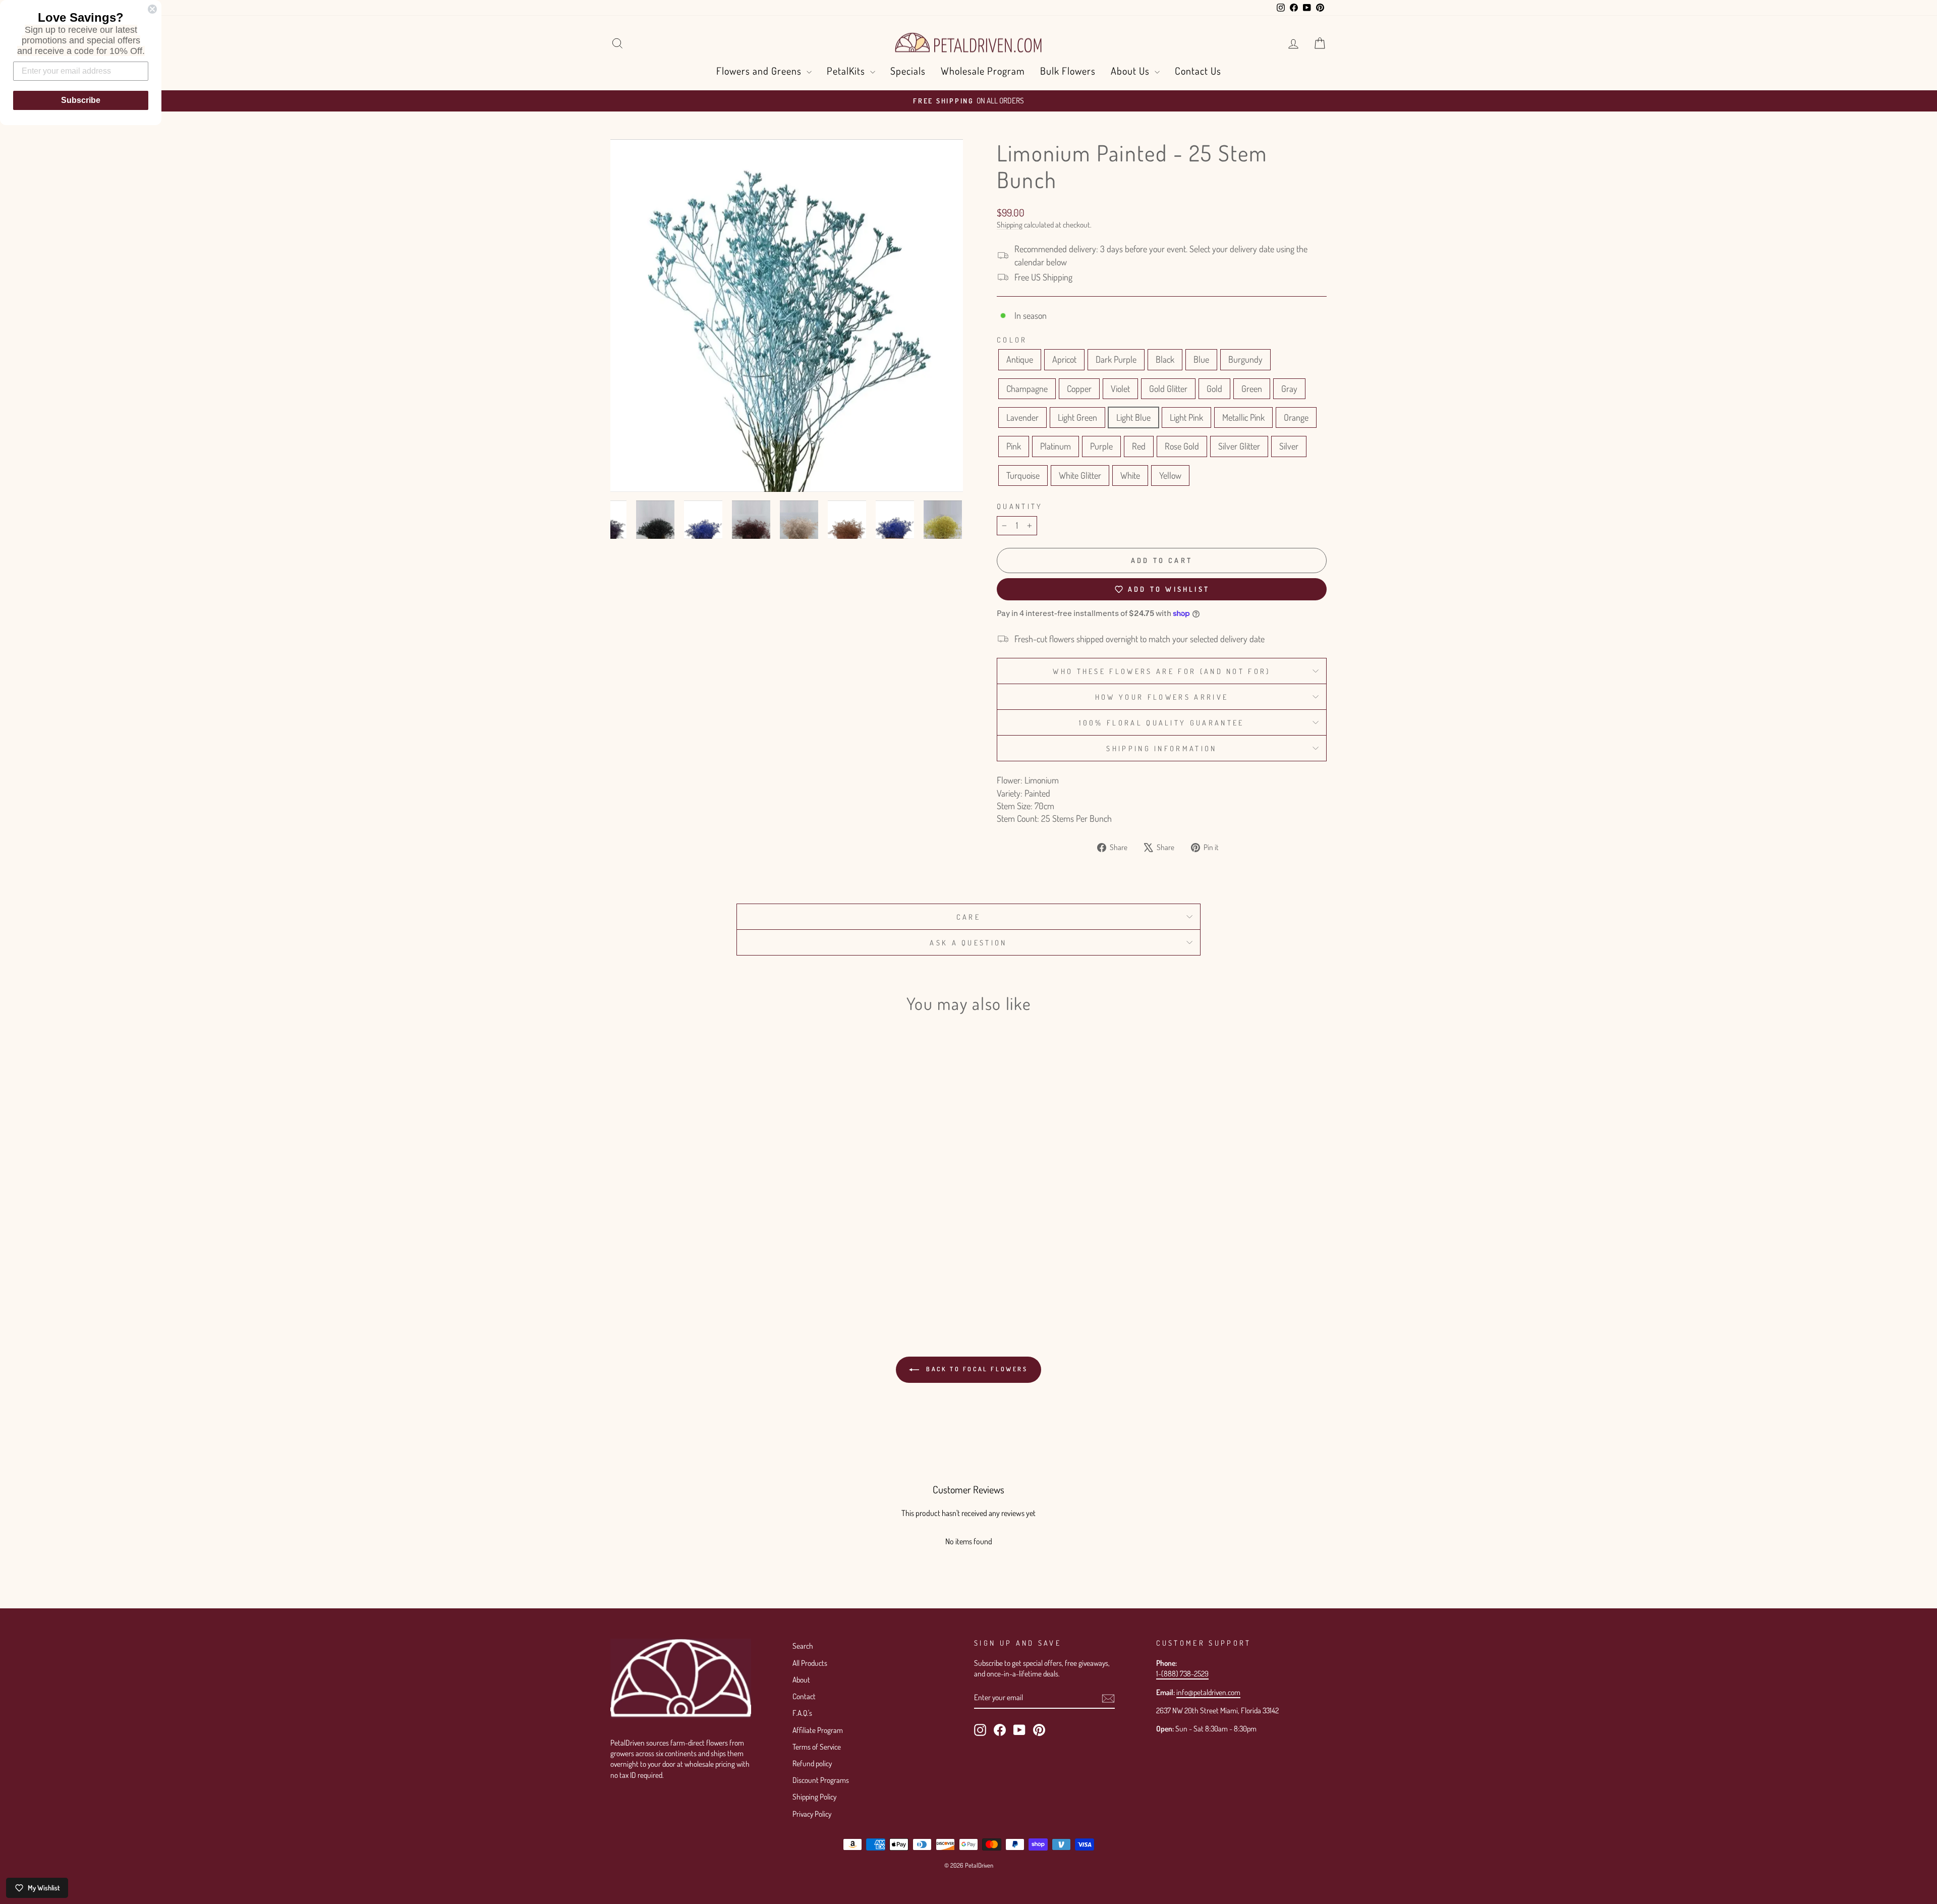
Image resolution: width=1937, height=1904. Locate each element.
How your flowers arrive (1162, 697)
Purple (1101, 446)
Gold (1214, 388)
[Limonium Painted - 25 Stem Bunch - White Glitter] (702, 1272)
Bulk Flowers (1068, 71)
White (1130, 475)
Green (1252, 388)
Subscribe (81, 100)
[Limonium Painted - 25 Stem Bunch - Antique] (621, 1248)
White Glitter (1080, 475)
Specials (908, 71)
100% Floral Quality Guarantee (1161, 722)
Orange (1296, 417)
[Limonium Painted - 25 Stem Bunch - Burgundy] (689, 1248)
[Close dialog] (152, 9)
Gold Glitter (1168, 388)
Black (1165, 359)
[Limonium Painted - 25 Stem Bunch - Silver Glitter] (662, 1272)
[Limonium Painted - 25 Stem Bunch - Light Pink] (675, 1260)
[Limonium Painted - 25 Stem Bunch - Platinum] (730, 1260)
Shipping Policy (814, 1797)
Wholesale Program (983, 71)
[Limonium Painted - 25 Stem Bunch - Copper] (716, 1248)
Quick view (696, 1198)
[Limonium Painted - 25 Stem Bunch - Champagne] (702, 1248)
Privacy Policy (812, 1814)
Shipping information (1161, 748)
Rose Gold (1182, 446)
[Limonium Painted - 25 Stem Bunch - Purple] (743, 1260)
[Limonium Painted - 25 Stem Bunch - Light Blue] (662, 1260)
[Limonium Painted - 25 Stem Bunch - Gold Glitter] (743, 1248)
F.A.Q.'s (802, 1713)
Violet (1120, 388)
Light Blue (1133, 417)
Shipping (1010, 225)
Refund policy (812, 1763)
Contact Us (1198, 71)
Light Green (1077, 417)
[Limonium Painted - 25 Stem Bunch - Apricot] (634, 1248)
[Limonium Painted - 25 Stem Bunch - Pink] (716, 1260)
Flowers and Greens (760, 71)
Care (968, 917)
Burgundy (1245, 359)
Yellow (1170, 475)
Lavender (1022, 417)
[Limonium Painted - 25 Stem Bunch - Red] (757, 1260)
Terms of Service (817, 1747)
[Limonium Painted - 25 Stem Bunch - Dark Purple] (648, 1248)
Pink (1014, 446)
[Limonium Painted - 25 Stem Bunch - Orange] (702, 1260)
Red (1139, 446)
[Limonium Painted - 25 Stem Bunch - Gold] (757, 1248)
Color (1012, 340)
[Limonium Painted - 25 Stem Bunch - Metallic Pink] (689, 1260)
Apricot (1064, 359)
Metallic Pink (1243, 417)
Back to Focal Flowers (975, 1369)
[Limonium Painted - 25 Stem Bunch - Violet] (730, 1248)
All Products (810, 1663)
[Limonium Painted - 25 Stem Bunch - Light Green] (648, 1260)
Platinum (1056, 446)
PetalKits (847, 71)
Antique (1020, 359)
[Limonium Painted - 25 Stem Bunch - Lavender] (634, 1260)
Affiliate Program (818, 1730)
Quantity (1020, 506)
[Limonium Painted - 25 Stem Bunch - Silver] (675, 1272)
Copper (1079, 388)
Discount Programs (821, 1780)
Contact (804, 1696)
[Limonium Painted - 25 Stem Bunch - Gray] (621, 1260)
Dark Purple (1116, 359)
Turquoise (1023, 475)
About (801, 1679)
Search (803, 1646)
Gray (1289, 388)
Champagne (1027, 388)
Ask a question (968, 942)
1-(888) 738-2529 (1182, 1673)
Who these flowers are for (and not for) (1161, 671)
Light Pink (1186, 417)
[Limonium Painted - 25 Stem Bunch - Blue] (675, 1248)
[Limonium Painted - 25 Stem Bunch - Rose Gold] (771, 1260)
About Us (1131, 71)
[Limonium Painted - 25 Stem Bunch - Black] (662, 1248)
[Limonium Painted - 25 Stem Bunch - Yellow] (730, 1272)
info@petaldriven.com (1208, 1692)
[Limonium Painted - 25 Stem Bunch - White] (716, 1272)
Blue (1201, 359)
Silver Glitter (1239, 446)
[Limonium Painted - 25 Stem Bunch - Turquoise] (689, 1272)
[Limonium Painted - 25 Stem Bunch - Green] (771, 1248)
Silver (1289, 446)
